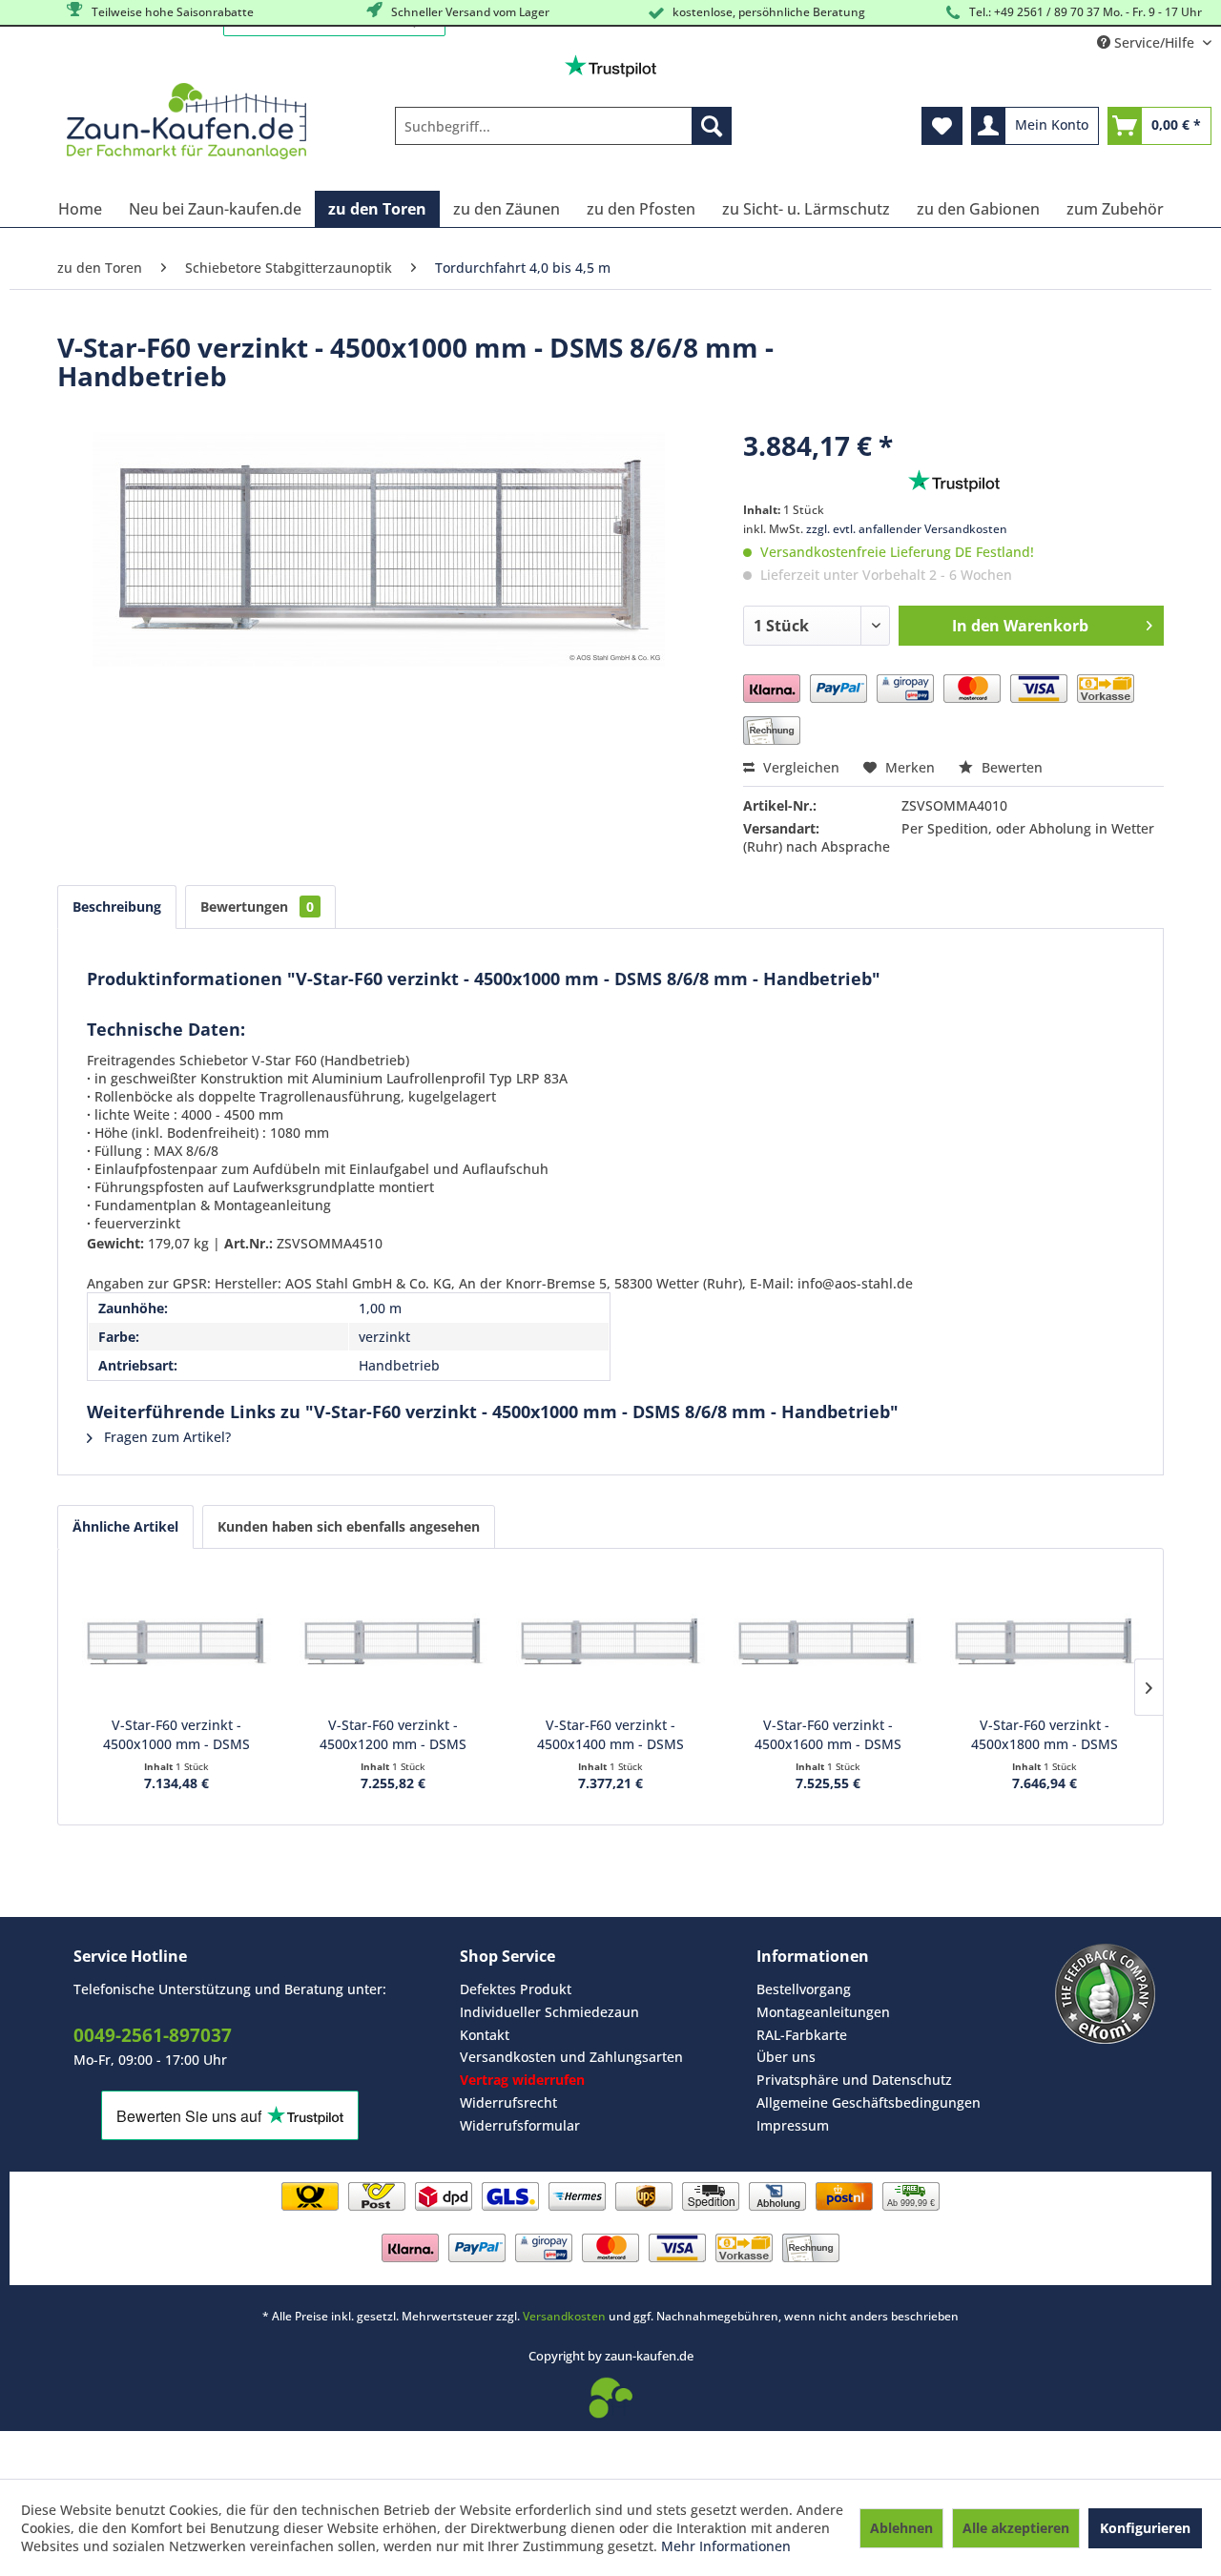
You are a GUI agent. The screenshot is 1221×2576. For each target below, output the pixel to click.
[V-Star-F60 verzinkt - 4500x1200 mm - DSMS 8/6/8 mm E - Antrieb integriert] (394, 1639)
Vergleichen (799, 767)
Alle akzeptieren (1016, 2528)
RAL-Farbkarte (802, 2035)
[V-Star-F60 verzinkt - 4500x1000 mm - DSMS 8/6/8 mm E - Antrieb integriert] (176, 1639)
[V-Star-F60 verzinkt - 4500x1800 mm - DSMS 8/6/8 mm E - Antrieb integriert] (1045, 1639)
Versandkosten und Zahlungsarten (571, 2057)
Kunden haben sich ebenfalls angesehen (349, 1526)
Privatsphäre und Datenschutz (854, 2080)
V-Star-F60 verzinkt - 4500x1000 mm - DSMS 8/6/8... (176, 1735)
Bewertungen (257, 907)
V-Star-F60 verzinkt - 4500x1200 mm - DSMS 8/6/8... (393, 1735)
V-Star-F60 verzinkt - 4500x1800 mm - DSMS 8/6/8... (1045, 1735)
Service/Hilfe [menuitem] (1154, 42)
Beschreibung (117, 907)
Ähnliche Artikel (125, 1526)
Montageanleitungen (823, 2012)
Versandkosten (564, 2316)
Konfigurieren (1145, 2528)
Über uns (786, 2057)
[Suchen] (712, 126)
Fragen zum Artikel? (166, 1437)
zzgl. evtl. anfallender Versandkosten (907, 529)
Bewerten (1010, 767)
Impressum (793, 2125)
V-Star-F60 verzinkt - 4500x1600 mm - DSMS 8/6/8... (828, 1735)
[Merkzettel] (942, 126)
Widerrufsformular (520, 2125)
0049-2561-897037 (153, 2035)
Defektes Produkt (516, 1989)
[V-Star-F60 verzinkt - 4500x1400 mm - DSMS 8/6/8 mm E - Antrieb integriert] (610, 1639)
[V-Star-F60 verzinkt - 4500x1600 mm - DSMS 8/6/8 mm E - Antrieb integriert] (828, 1639)
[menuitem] (563, 126)
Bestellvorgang (804, 1989)
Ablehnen (901, 2528)
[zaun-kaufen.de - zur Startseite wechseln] (186, 121)
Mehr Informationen (726, 2546)
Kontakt (485, 2035)
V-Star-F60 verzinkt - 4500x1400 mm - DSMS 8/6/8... (610, 1735)
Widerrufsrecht (508, 2102)
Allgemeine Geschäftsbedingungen (869, 2102)
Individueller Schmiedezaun (549, 2012)
